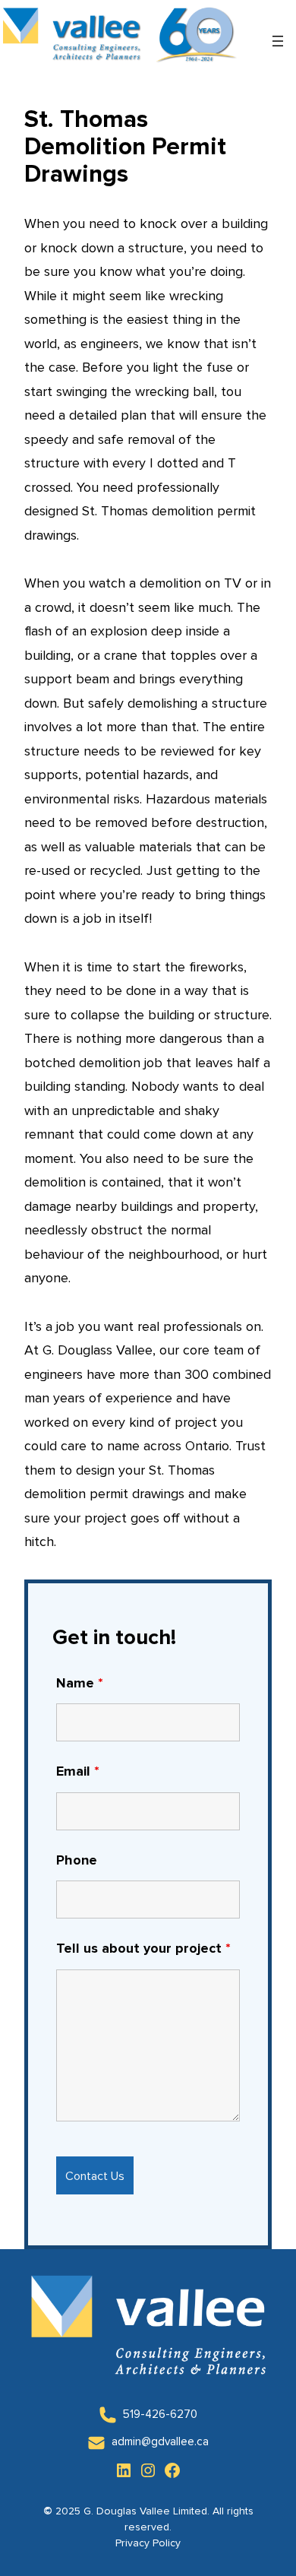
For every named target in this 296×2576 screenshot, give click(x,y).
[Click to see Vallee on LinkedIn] (124, 2470)
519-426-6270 (160, 2414)
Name (80, 1684)
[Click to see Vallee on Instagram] (148, 2470)
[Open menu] (278, 41)
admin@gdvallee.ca (160, 2442)
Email (78, 1772)
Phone (77, 1861)
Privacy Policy (148, 2543)
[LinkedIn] (108, 2415)
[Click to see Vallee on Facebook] (172, 2470)
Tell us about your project (143, 1949)
